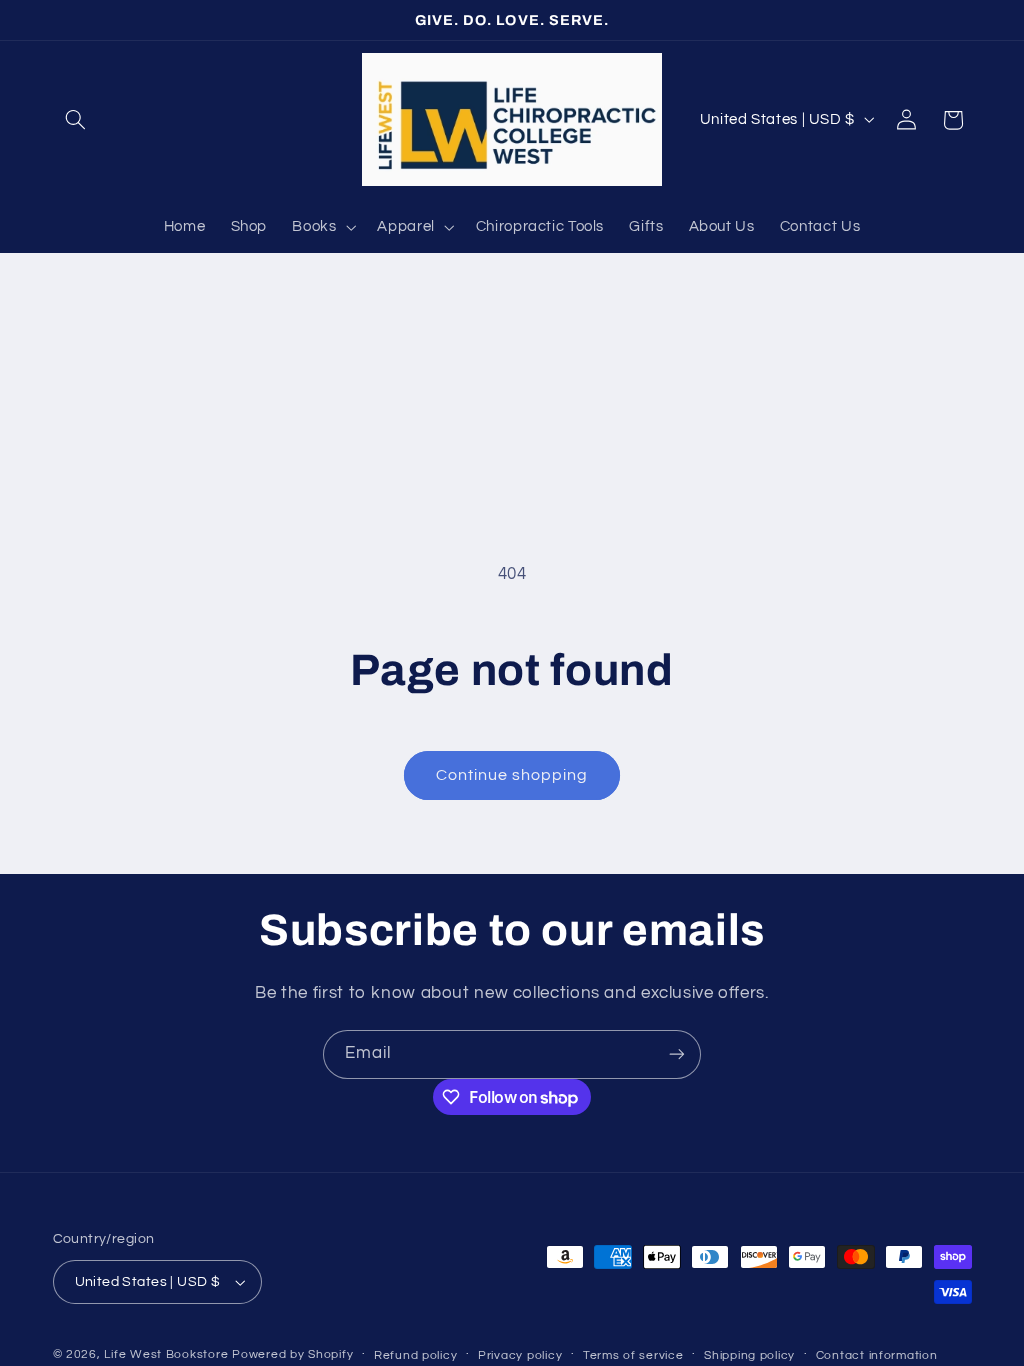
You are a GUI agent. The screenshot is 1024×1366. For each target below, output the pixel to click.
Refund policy (416, 1355)
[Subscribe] (677, 1054)
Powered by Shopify (292, 1354)
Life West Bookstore (166, 1354)
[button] (76, 120)
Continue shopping (512, 775)
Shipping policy (749, 1355)
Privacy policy (520, 1355)
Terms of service (633, 1355)
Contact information (877, 1355)
